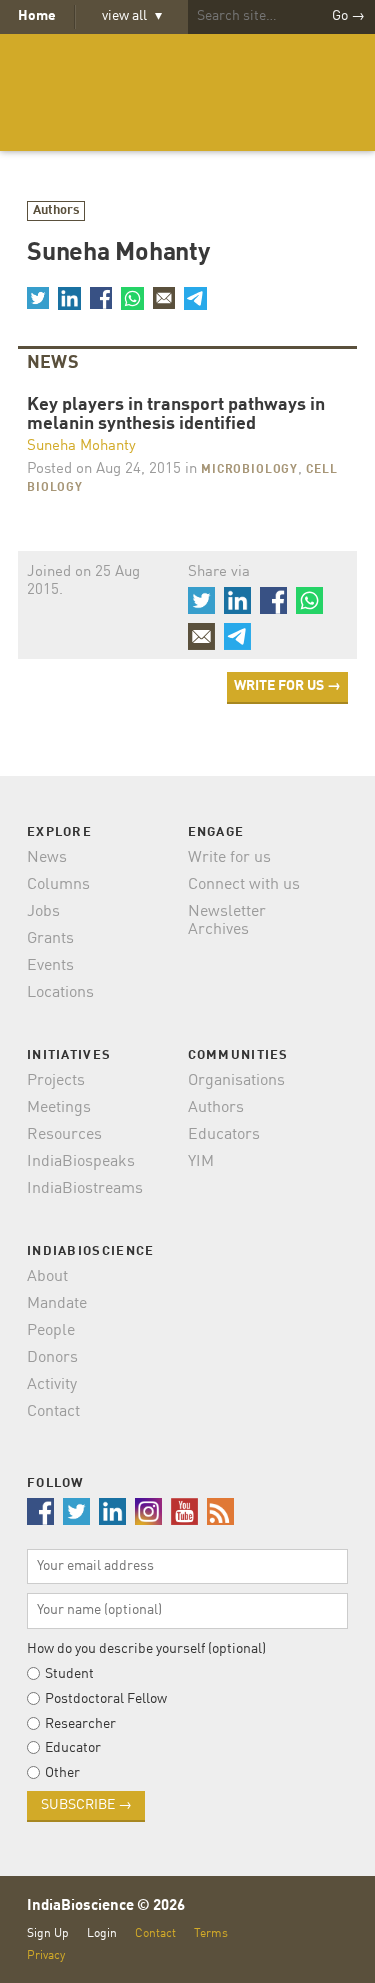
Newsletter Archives (227, 921)
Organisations (236, 1081)
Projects (56, 1081)
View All (132, 16)
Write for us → (287, 686)
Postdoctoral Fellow (106, 1699)
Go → (348, 16)
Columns (58, 885)
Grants (50, 939)
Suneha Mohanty (81, 446)
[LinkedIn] (69, 298)
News (47, 858)
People (51, 1331)
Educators (224, 1135)
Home (37, 16)
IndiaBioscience (188, 92)
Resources (64, 1135)
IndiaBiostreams (85, 1189)
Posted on (104, 469)
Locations (60, 993)
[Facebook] (101, 298)
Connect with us (244, 885)
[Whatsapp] (132, 298)
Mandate (57, 1304)
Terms (211, 1933)
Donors (52, 1358)
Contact (53, 1412)
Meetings (59, 1108)
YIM (201, 1162)
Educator (73, 1748)
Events (50, 966)
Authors (56, 210)
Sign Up (48, 1933)
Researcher (80, 1724)
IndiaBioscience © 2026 (106, 1906)
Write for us (229, 858)
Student (69, 1674)
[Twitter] (38, 298)
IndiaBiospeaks (81, 1162)
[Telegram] (195, 298)
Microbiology (249, 470)
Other (62, 1773)
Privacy (46, 1955)
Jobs (43, 912)
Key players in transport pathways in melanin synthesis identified (176, 415)
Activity (52, 1385)
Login (102, 1933)
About (47, 1277)
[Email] (164, 298)
